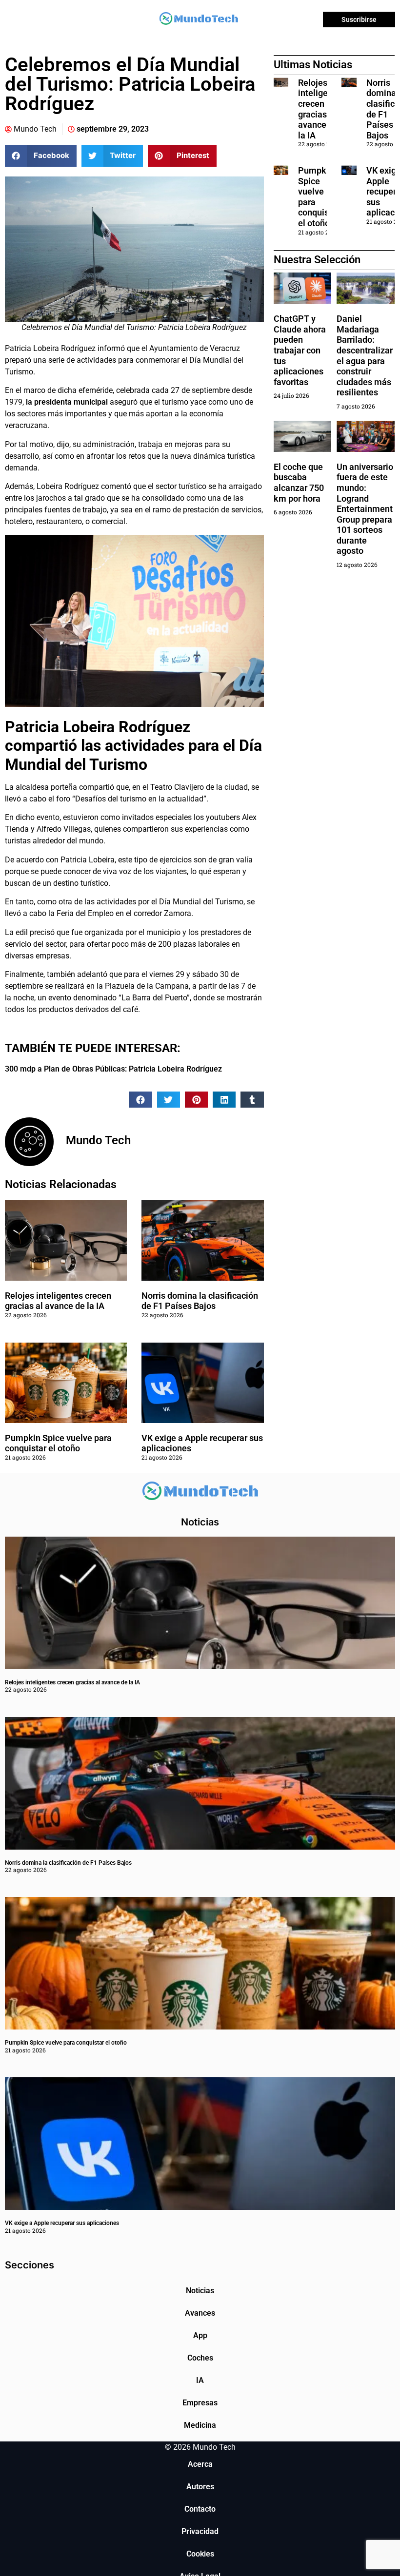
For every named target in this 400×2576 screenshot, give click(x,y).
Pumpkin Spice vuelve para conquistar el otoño (58, 1443)
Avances (200, 2313)
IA (200, 2380)
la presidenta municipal (67, 402)
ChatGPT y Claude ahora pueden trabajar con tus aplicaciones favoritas (300, 350)
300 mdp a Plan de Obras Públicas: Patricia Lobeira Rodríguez (113, 1069)
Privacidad (200, 2531)
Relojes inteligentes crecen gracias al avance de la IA (58, 1301)
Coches (200, 2358)
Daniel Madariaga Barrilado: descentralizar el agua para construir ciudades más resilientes (365, 355)
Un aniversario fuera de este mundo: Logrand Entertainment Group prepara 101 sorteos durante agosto (365, 509)
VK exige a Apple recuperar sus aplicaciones (62, 2223)
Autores (200, 2487)
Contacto (200, 2509)
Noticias (200, 2291)
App (200, 2335)
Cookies (200, 2554)
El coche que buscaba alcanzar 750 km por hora (299, 483)
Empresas (200, 2403)
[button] (41, 156)
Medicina (200, 2425)
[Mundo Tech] (199, 20)
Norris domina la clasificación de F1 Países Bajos (200, 1301)
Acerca (200, 2464)
